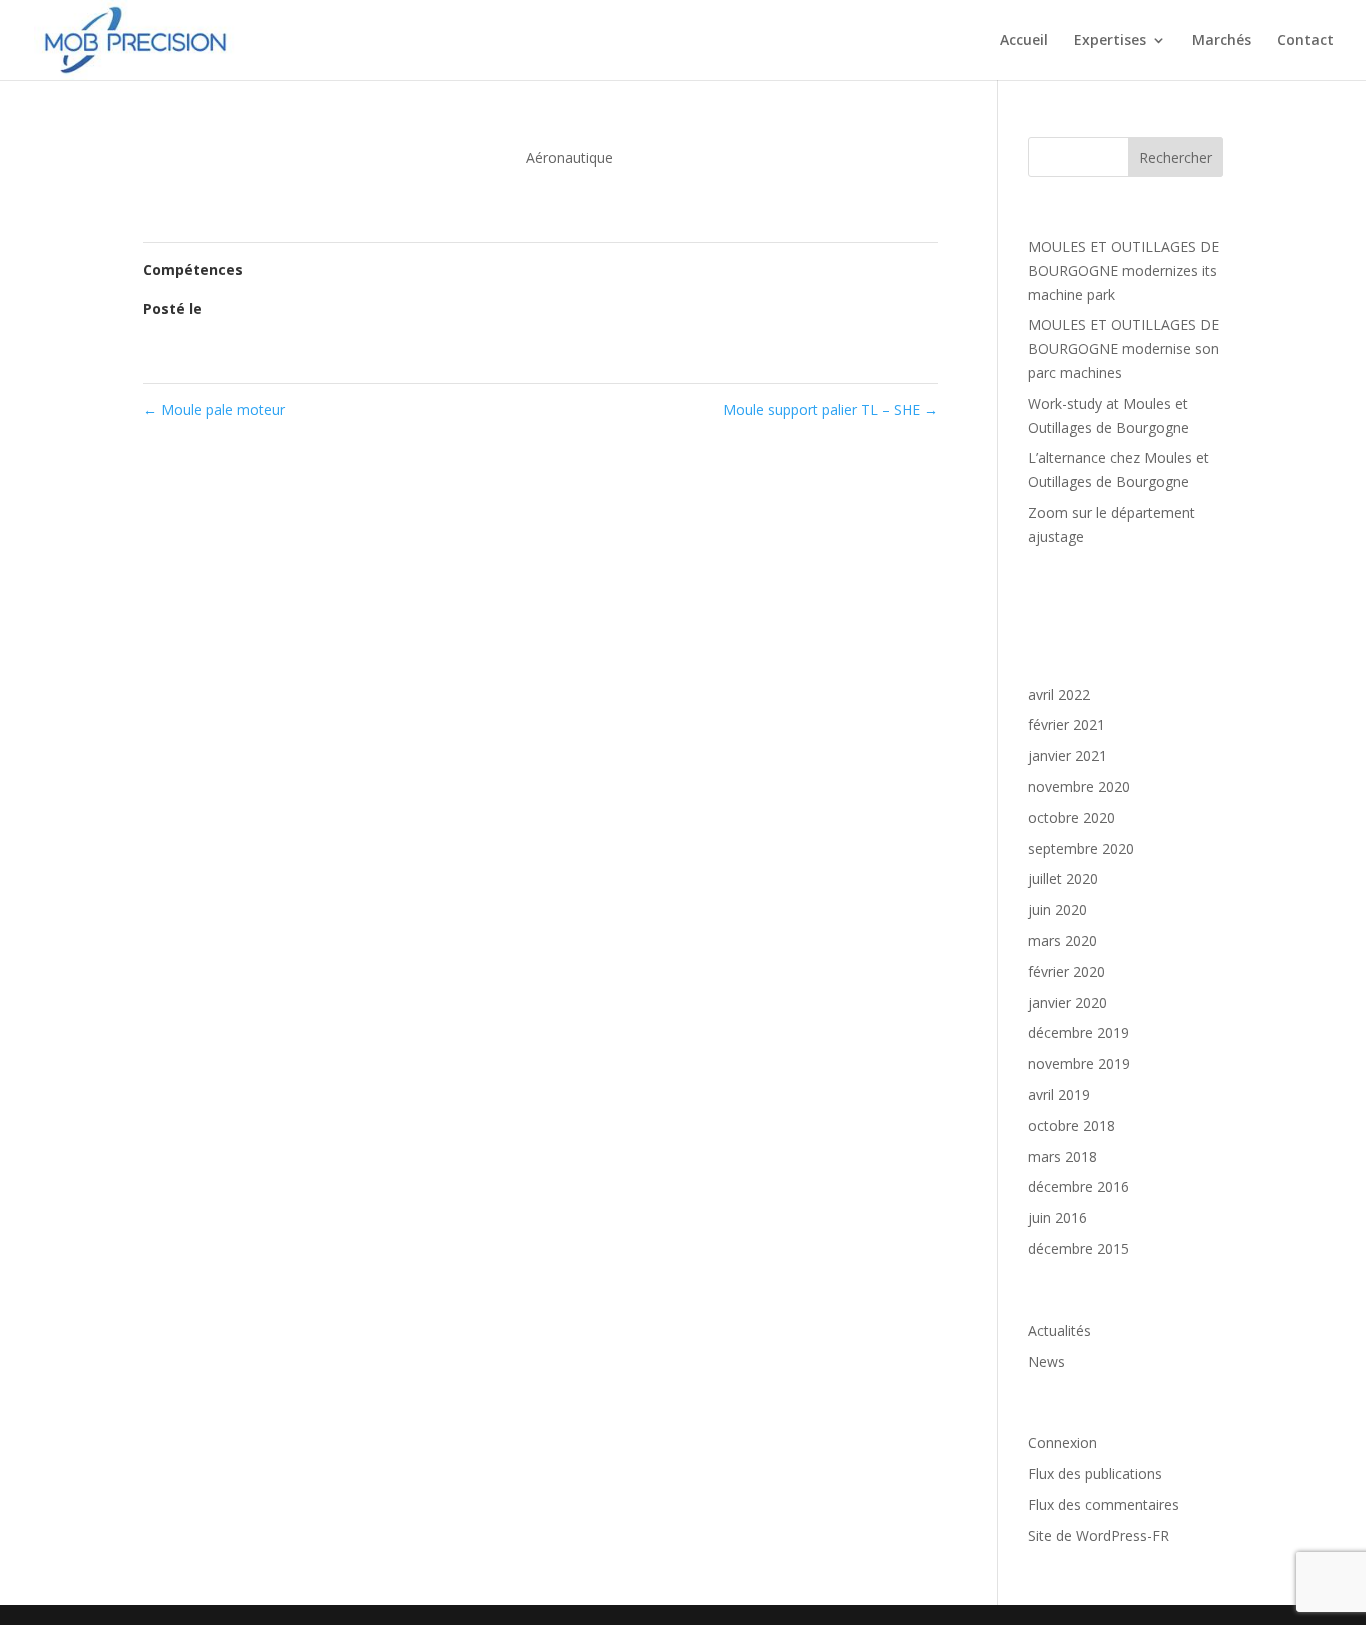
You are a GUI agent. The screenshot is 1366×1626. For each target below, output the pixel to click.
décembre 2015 (1078, 1248)
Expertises (1110, 41)
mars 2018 (1062, 1156)
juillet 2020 (1063, 878)
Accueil (1024, 41)
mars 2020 (1062, 940)
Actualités (1059, 1330)
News (1046, 1361)
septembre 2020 (1081, 848)
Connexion (1062, 1442)
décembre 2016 (1078, 1186)
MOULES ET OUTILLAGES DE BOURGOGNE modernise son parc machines (1123, 348)
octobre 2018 (1071, 1125)
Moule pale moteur (214, 409)
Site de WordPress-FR (1098, 1535)
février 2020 (1066, 971)
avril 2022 (1059, 694)
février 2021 (1066, 724)
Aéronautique (569, 157)
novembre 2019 (1079, 1063)
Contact (1305, 41)
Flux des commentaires (1103, 1504)
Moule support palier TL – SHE (830, 409)
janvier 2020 (1067, 1002)
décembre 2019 (1078, 1032)
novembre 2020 (1079, 786)
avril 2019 (1059, 1094)
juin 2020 (1057, 909)
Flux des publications (1095, 1473)
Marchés (1221, 41)
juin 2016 (1057, 1217)
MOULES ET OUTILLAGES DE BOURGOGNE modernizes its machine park (1123, 270)
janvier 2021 (1067, 755)
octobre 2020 (1071, 817)
